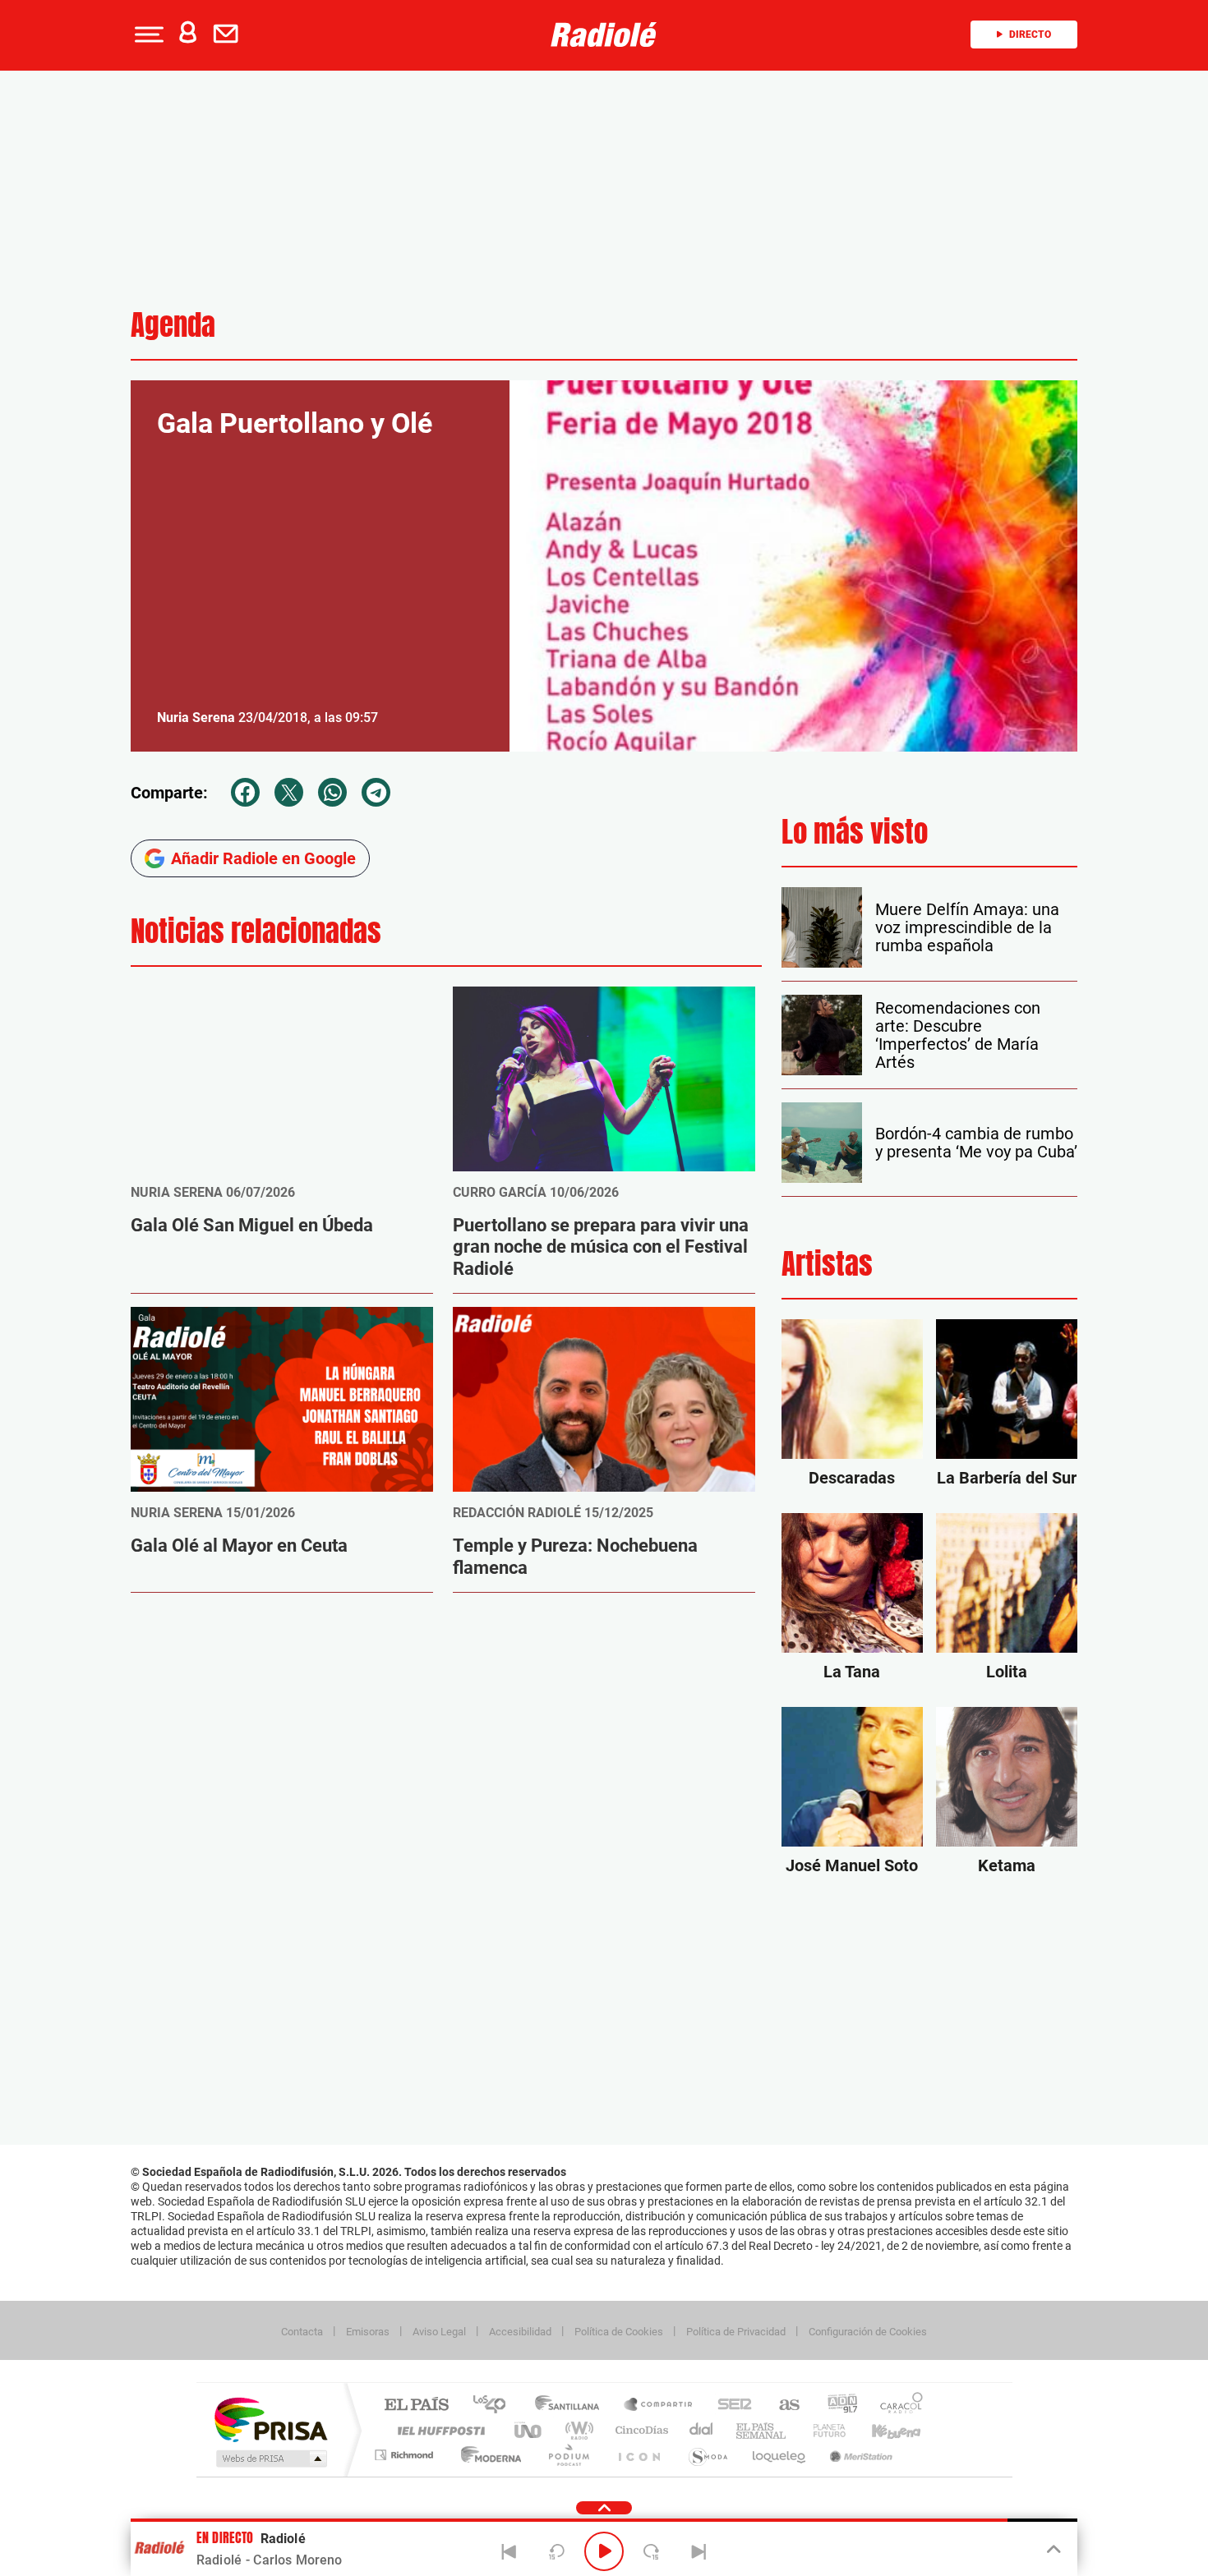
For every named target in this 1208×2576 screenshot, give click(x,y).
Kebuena (882, 2430)
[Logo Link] (604, 34)
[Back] (509, 2551)
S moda (707, 2455)
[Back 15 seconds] (556, 2551)
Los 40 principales (495, 2406)
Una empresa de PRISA (270, 2419)
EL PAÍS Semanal (762, 2430)
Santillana (572, 2406)
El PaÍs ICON (639, 2455)
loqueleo (780, 2455)
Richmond (406, 2455)
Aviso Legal (439, 2332)
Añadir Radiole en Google (263, 858)
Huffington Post (438, 2430)
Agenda (173, 325)
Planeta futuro (823, 2430)
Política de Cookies (619, 2332)
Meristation (859, 2455)
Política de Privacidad (736, 2332)
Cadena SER (730, 2406)
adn (836, 2406)
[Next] (699, 2551)
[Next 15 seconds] (652, 2551)
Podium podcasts (568, 2455)
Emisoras (368, 2332)
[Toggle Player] (1052, 2550)
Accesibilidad (520, 2332)
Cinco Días (639, 2430)
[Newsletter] (229, 34)
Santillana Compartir (659, 2406)
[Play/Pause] (604, 2551)
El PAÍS (416, 2406)
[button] (147, 34)
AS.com (782, 2406)
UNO (529, 2430)
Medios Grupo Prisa (270, 2459)
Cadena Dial (702, 2430)
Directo (1030, 34)
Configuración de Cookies (868, 2332)
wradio (576, 2430)
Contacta (302, 2332)
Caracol (897, 2406)
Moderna (487, 2455)
